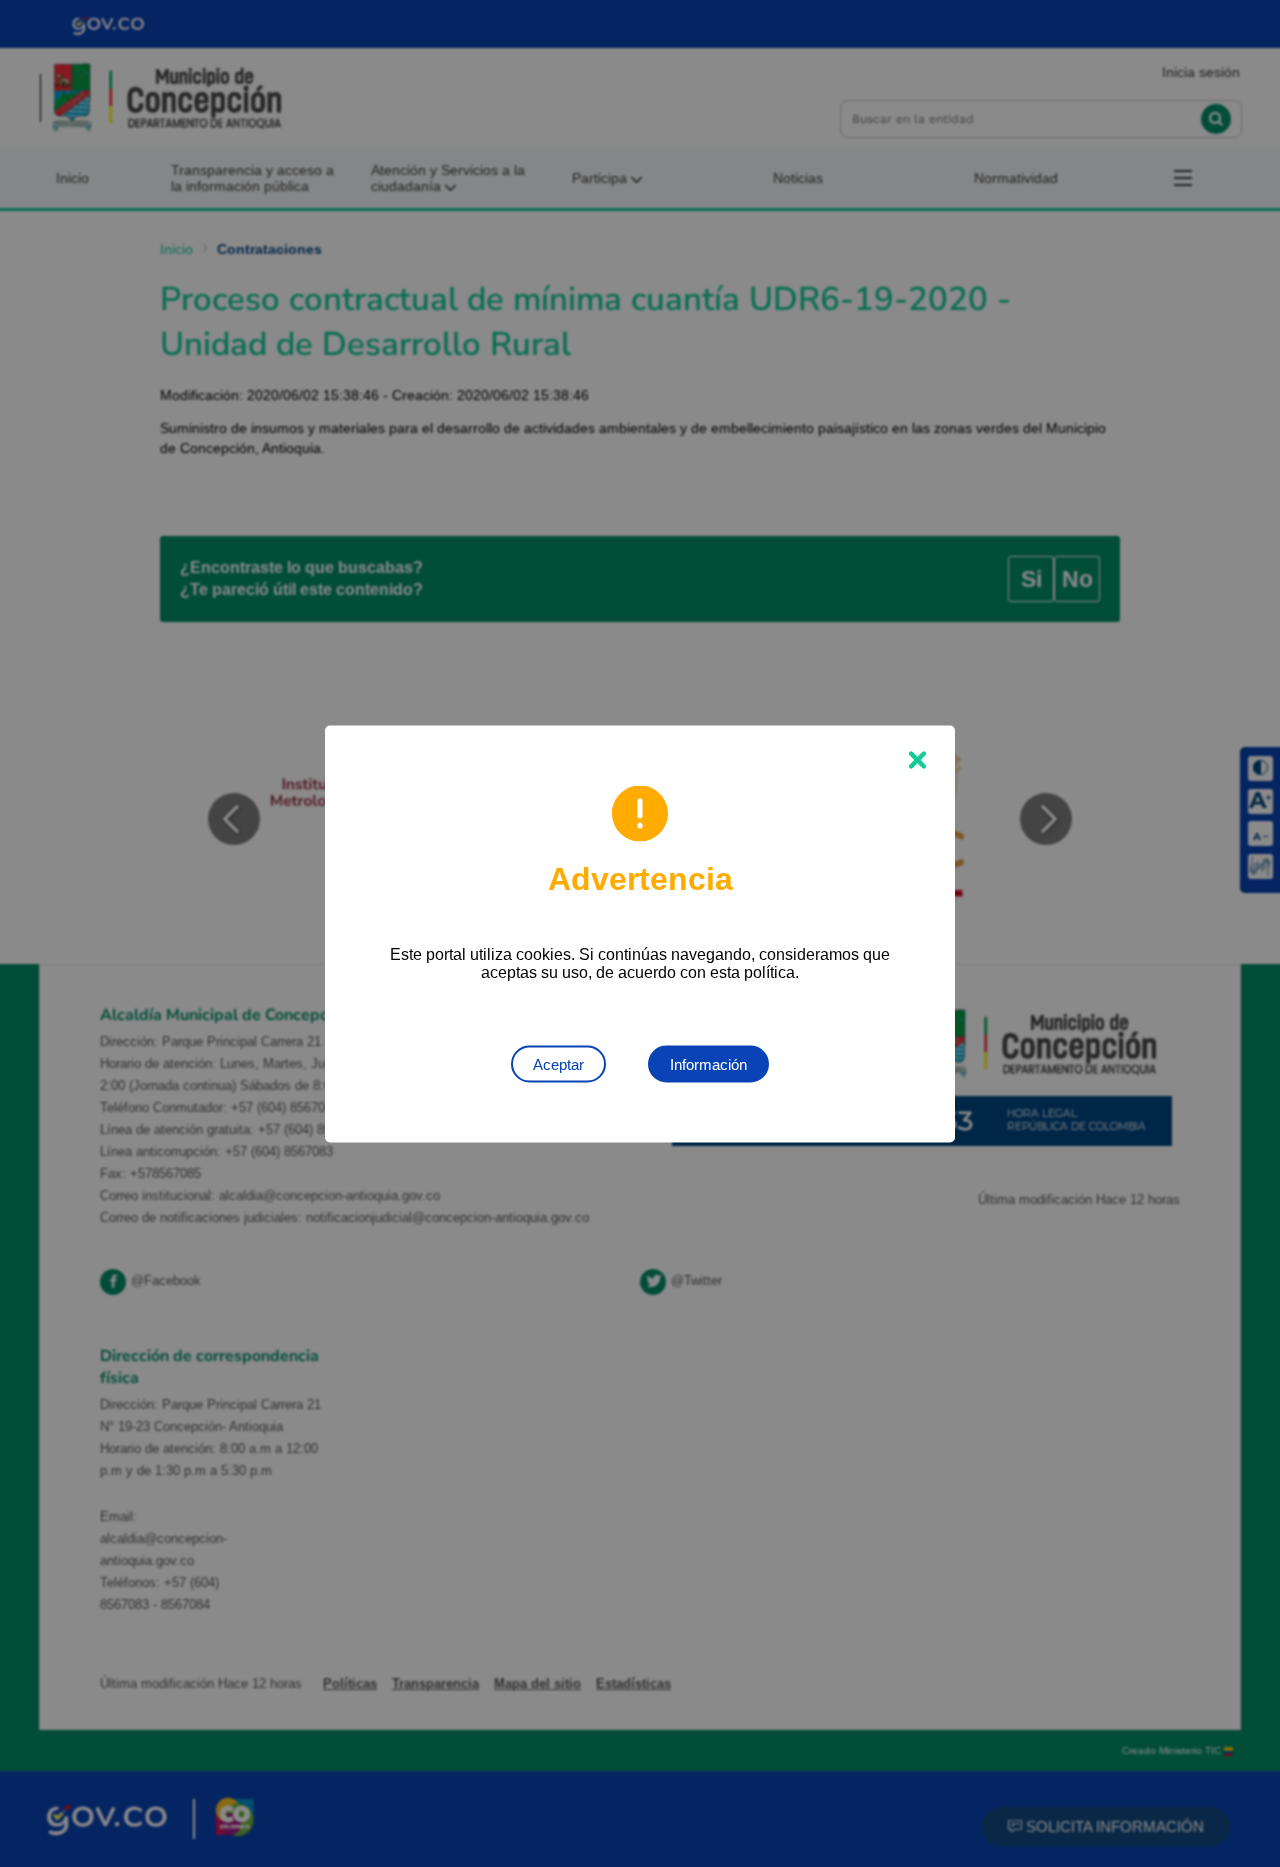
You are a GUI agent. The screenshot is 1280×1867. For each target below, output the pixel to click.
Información (708, 1063)
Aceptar (558, 1063)
